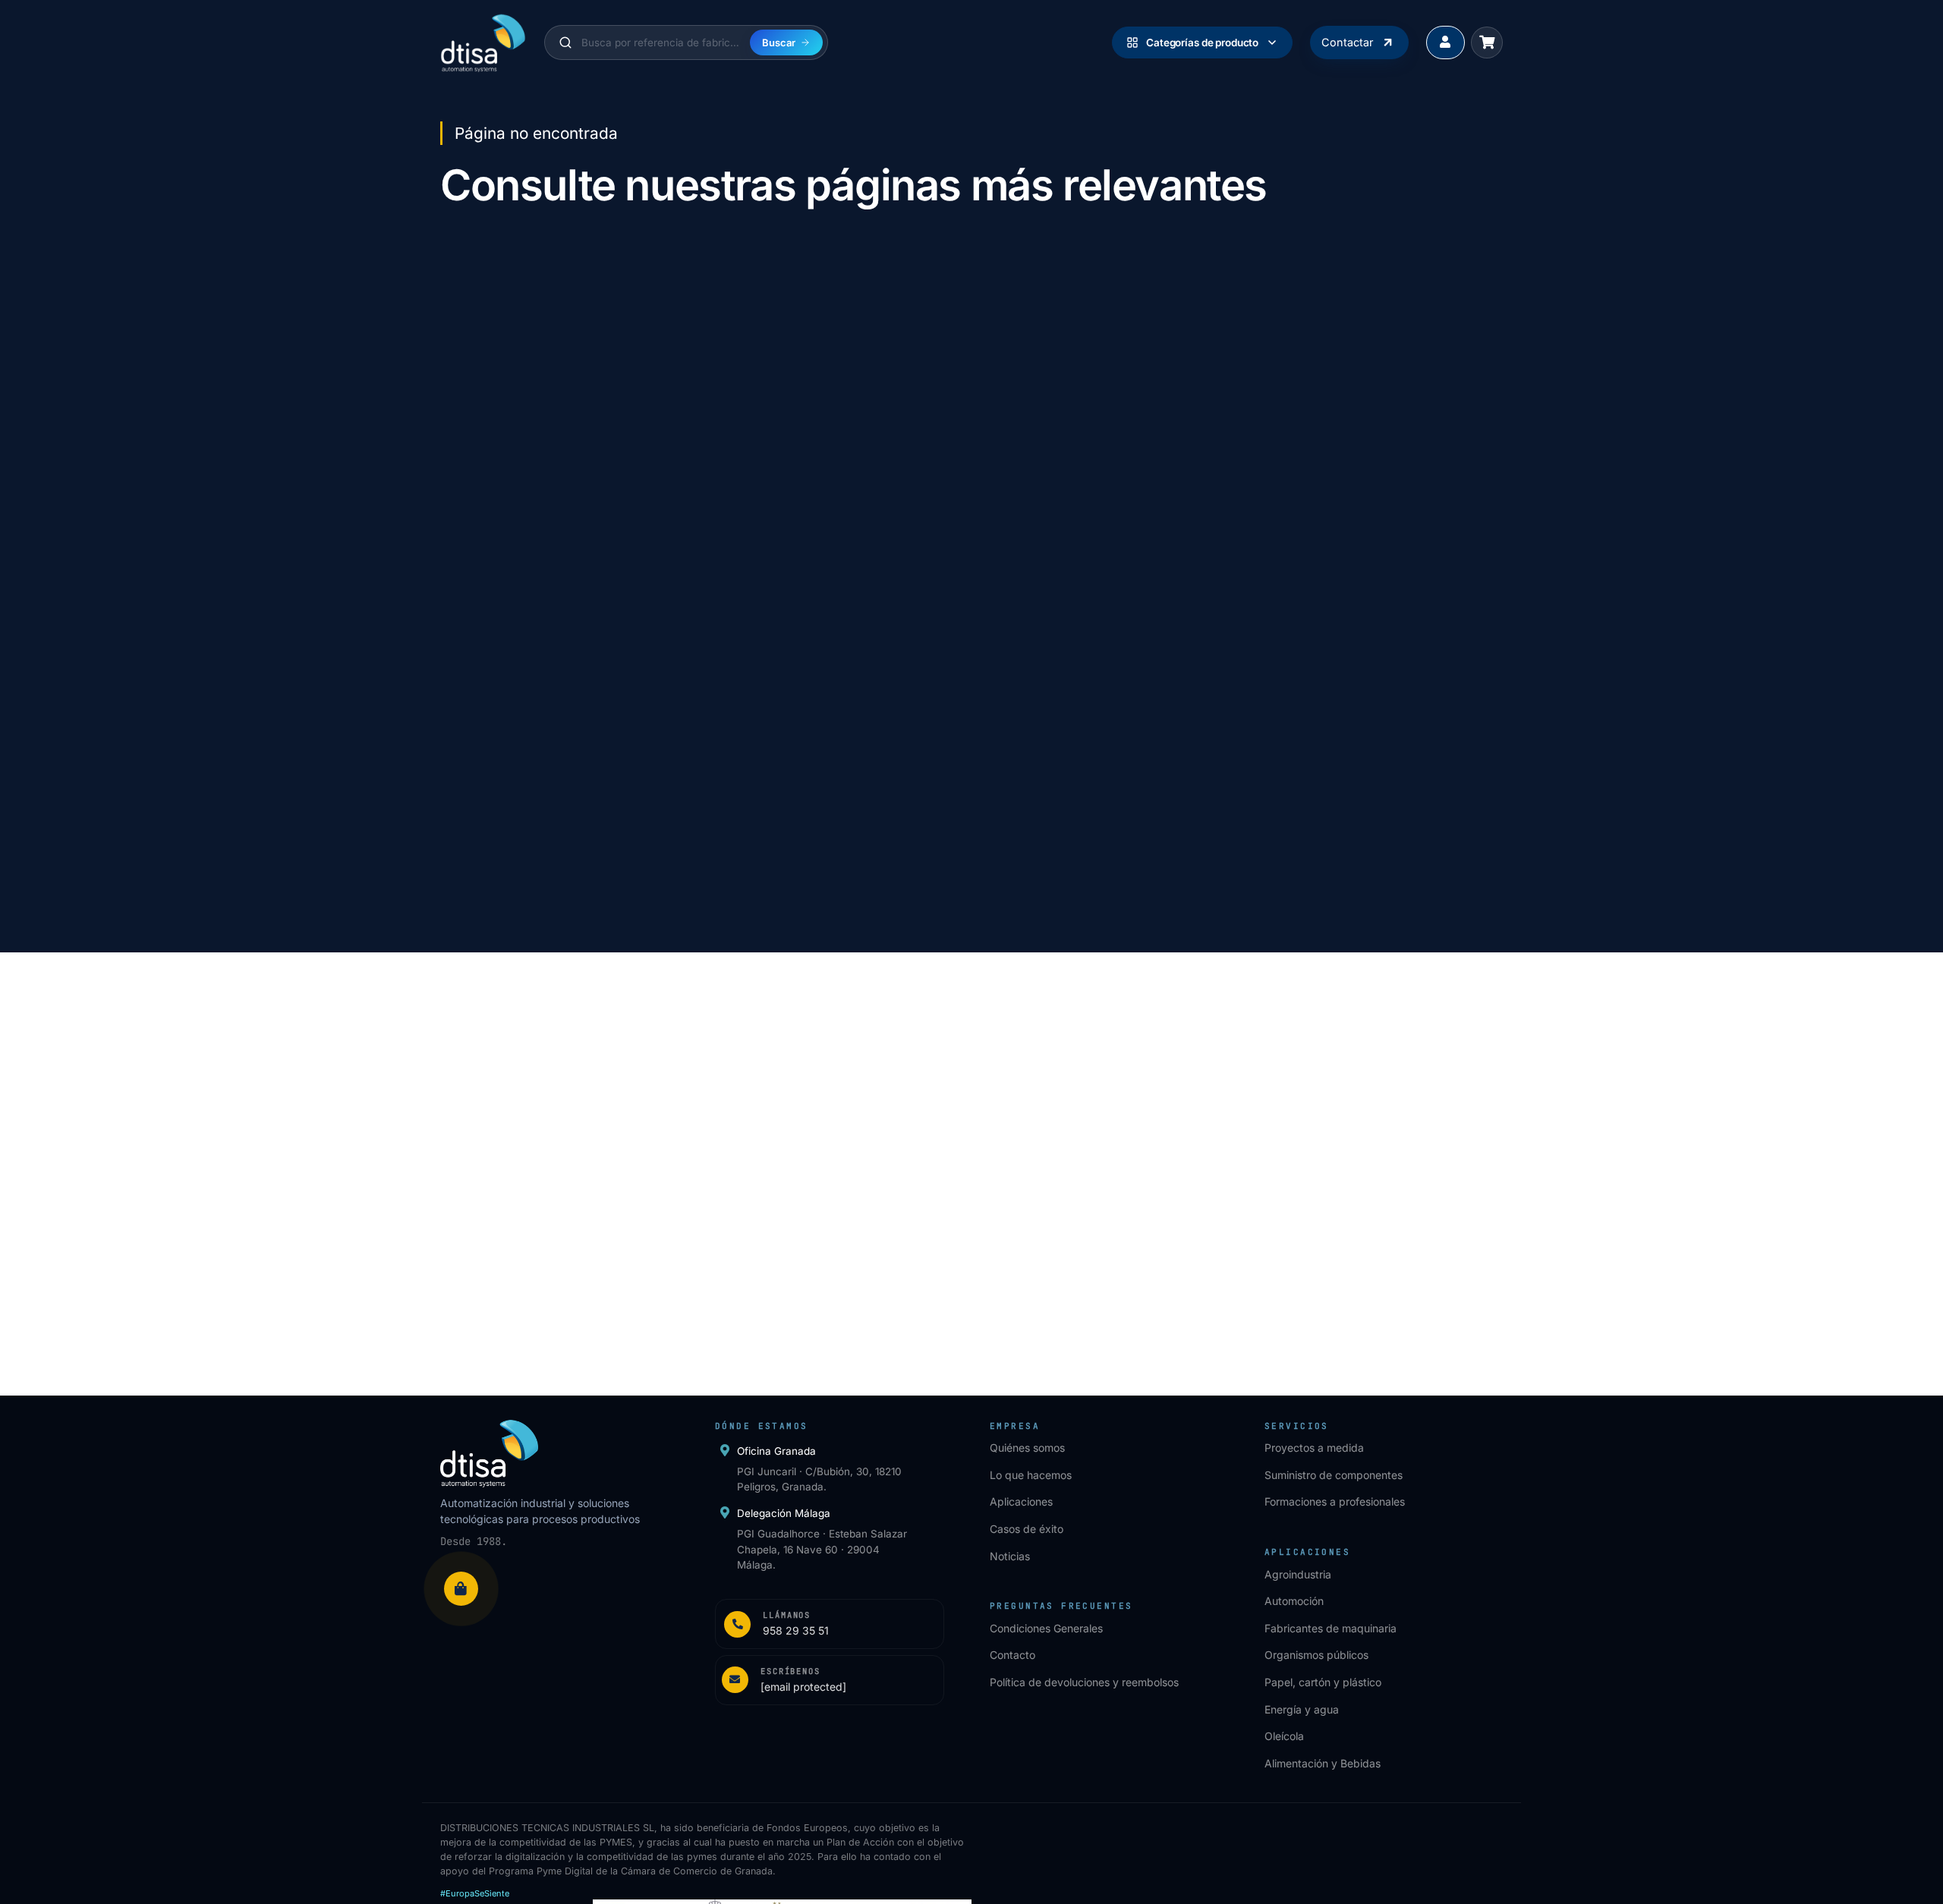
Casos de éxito (1027, 1529)
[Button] (1445, 43)
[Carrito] (1487, 42)
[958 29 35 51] (462, 1155)
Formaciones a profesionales (1335, 1501)
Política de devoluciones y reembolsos (1084, 1682)
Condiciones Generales (1046, 1628)
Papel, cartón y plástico (1323, 1682)
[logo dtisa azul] (483, 42)
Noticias (1010, 1556)
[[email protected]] (462, 1188)
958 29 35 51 (523, 1155)
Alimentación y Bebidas (1323, 1763)
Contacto (1012, 1655)
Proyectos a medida (1314, 1448)
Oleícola (1284, 1736)
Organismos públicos (1316, 1655)
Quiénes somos (1027, 1448)
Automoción (1294, 1601)
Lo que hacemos (1031, 1475)
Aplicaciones (1021, 1501)
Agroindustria (1298, 1574)
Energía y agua (1302, 1709)
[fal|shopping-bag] (461, 1589)
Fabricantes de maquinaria (1330, 1628)
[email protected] (534, 1188)
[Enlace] (830, 1624)
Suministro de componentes (1334, 1475)
